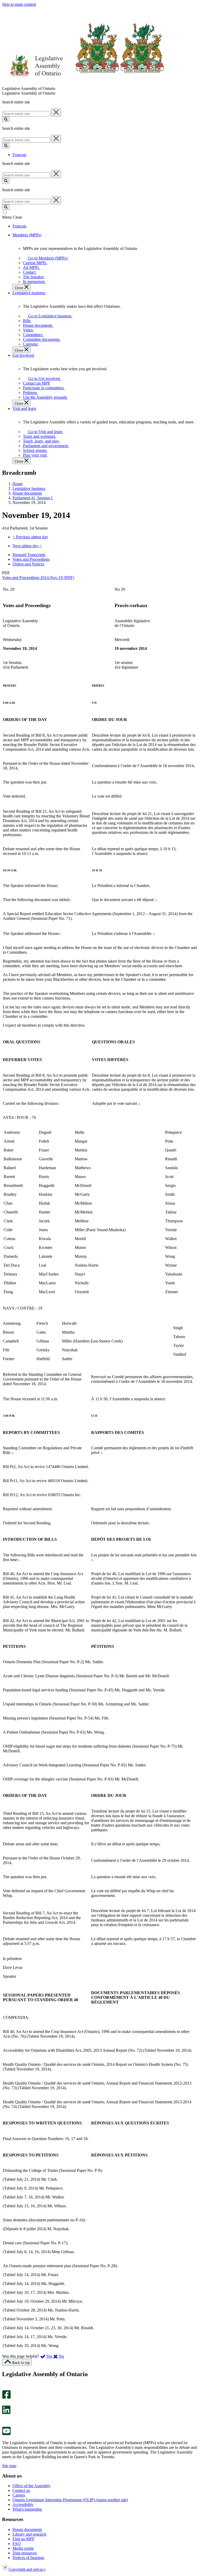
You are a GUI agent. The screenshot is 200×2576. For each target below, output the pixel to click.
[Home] (83, 84)
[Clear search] (56, 113)
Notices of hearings (28, 2558)
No (61, 2356)
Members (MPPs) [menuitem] (27, 235)
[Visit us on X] (5, 2403)
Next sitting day (27, 546)
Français (19, 155)
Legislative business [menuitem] (29, 293)
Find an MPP (23, 2539)
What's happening (27, 2509)
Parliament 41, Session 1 (33, 498)
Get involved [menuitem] (23, 355)
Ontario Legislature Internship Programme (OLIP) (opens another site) (70, 2500)
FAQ (17, 2544)
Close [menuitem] (19, 288)
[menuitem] (47, 258)
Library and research (29, 2534)
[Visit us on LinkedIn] (6, 2413)
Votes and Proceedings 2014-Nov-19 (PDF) (38, 578)
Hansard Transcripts (29, 555)
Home (18, 484)
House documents (27, 493)
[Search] (6, 119)
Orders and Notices (28, 564)
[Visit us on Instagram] (5, 2388)
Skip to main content (19, 4)
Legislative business (29, 488)
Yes (49, 2356)
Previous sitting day (30, 537)
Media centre (23, 2548)
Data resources (25, 2553)
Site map (9, 2466)
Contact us (21, 2490)
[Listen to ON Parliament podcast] (5, 2420)
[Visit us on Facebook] (6, 2397)
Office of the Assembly (32, 2486)
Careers (19, 2495)
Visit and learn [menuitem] (24, 408)
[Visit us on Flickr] (5, 2424)
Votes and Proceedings (31, 559)
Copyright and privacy (27, 2569)
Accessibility (23, 2504)
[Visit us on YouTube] (6, 2434)
